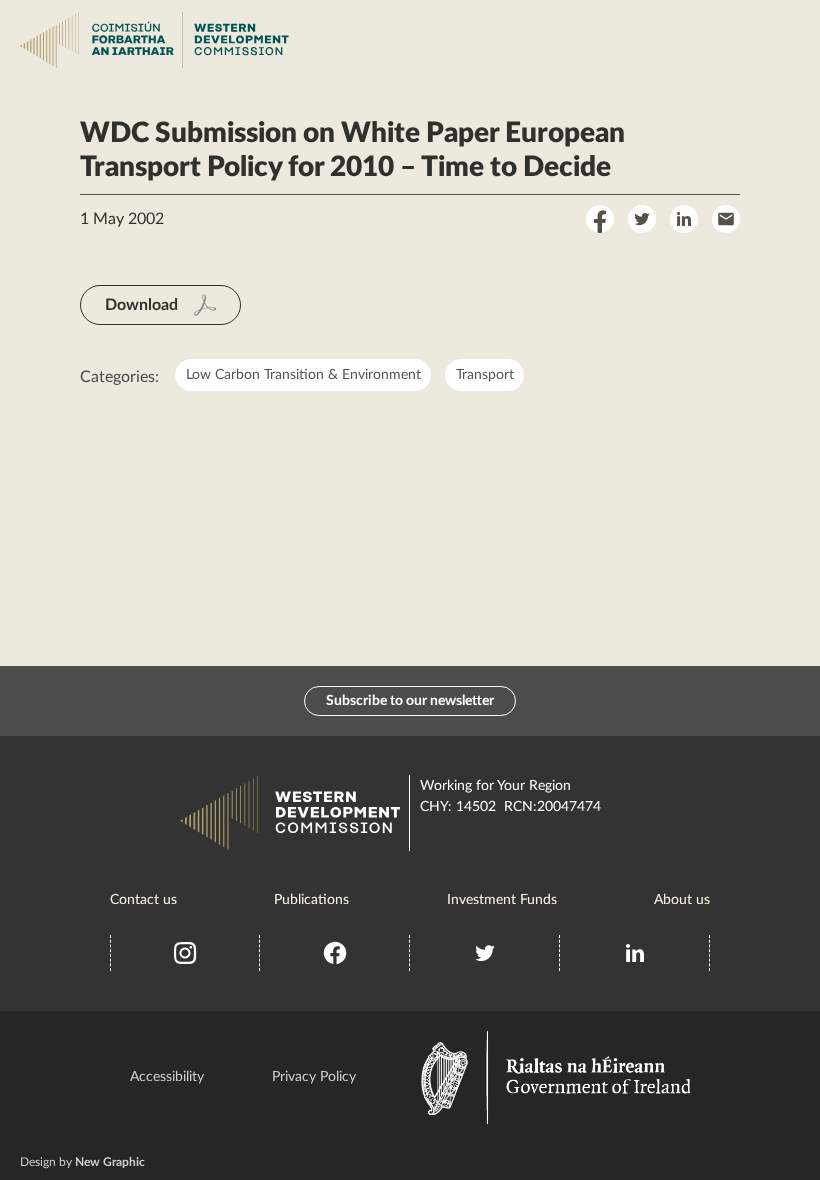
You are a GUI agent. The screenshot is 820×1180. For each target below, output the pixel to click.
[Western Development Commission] (52, 40)
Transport (485, 375)
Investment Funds (502, 900)
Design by (82, 1162)
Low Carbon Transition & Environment (303, 375)
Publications (311, 900)
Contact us (143, 900)
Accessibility (167, 1077)
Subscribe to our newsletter (410, 701)
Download (141, 305)
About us (682, 900)
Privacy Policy (314, 1077)
